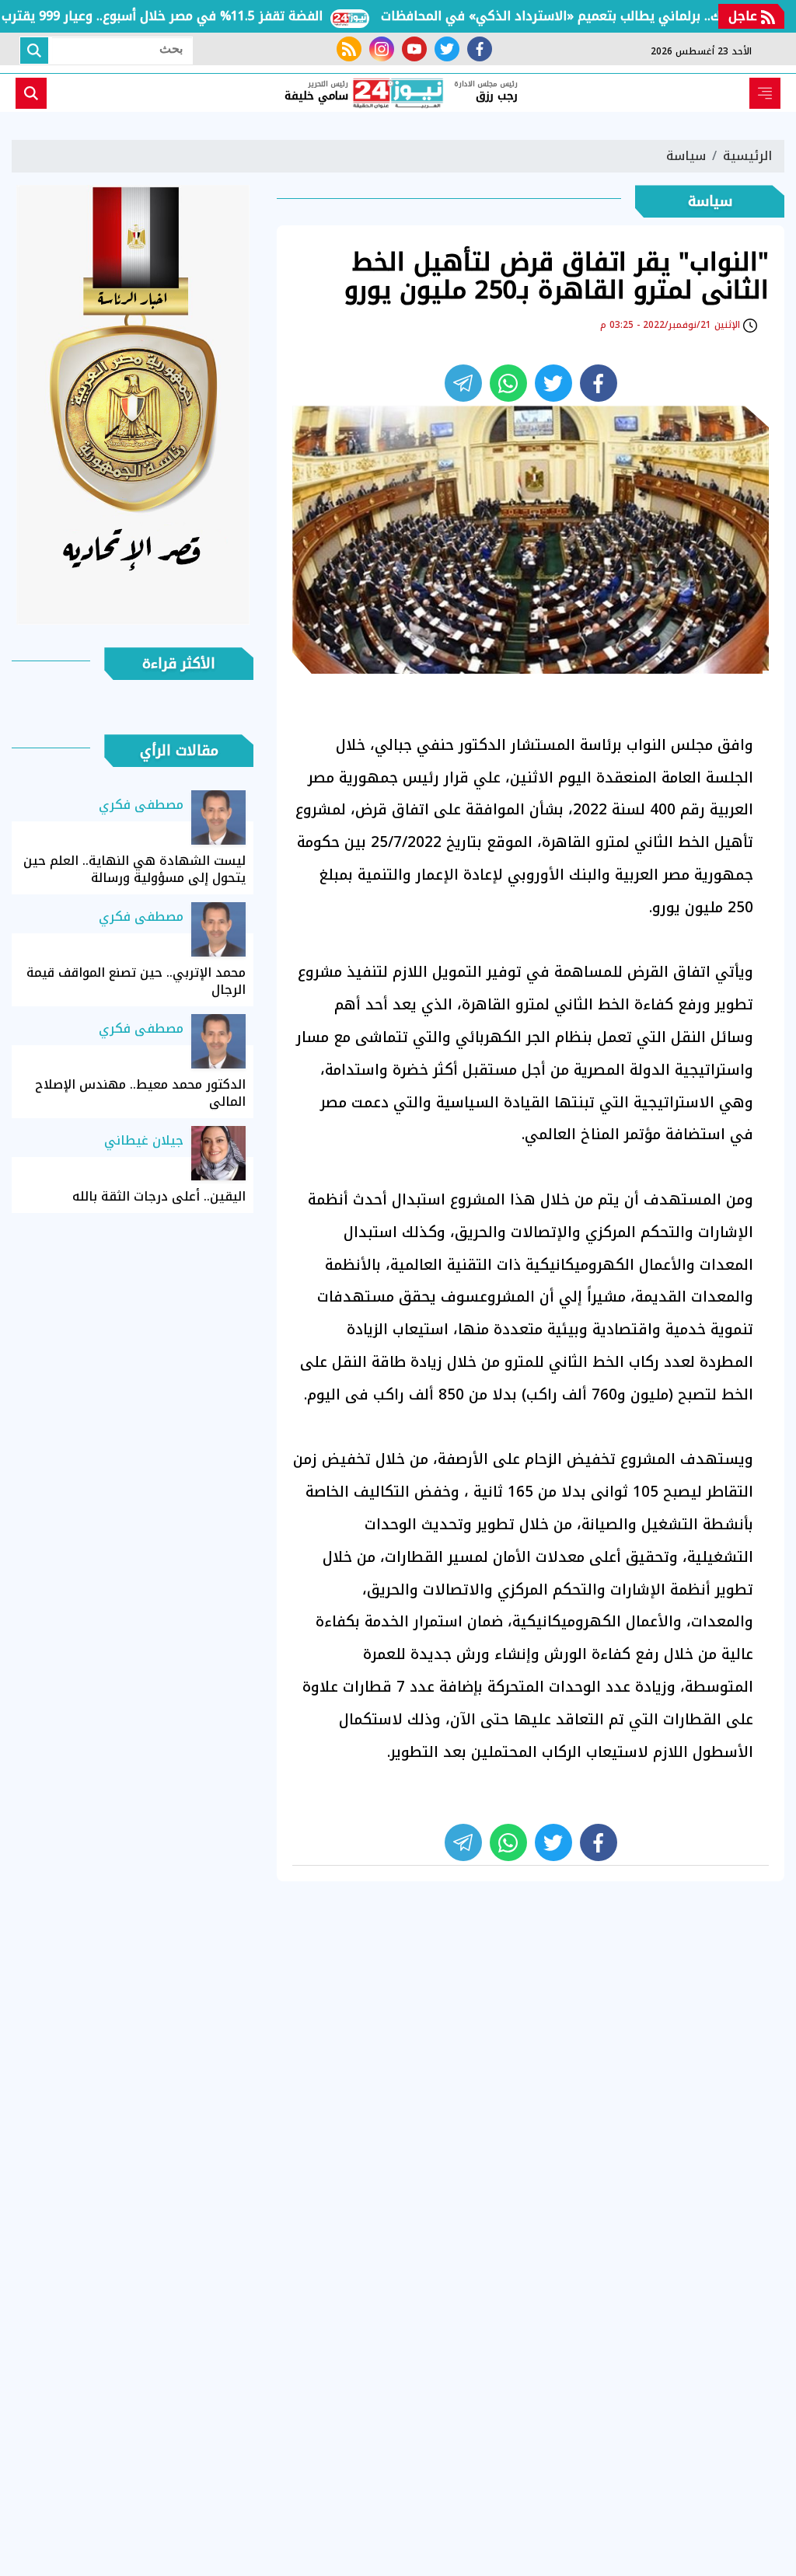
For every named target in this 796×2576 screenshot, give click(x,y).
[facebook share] (599, 383)
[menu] (765, 93)
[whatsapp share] (508, 383)
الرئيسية (747, 156)
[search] (31, 93)
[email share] (463, 383)
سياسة (686, 156)
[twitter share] (553, 383)
